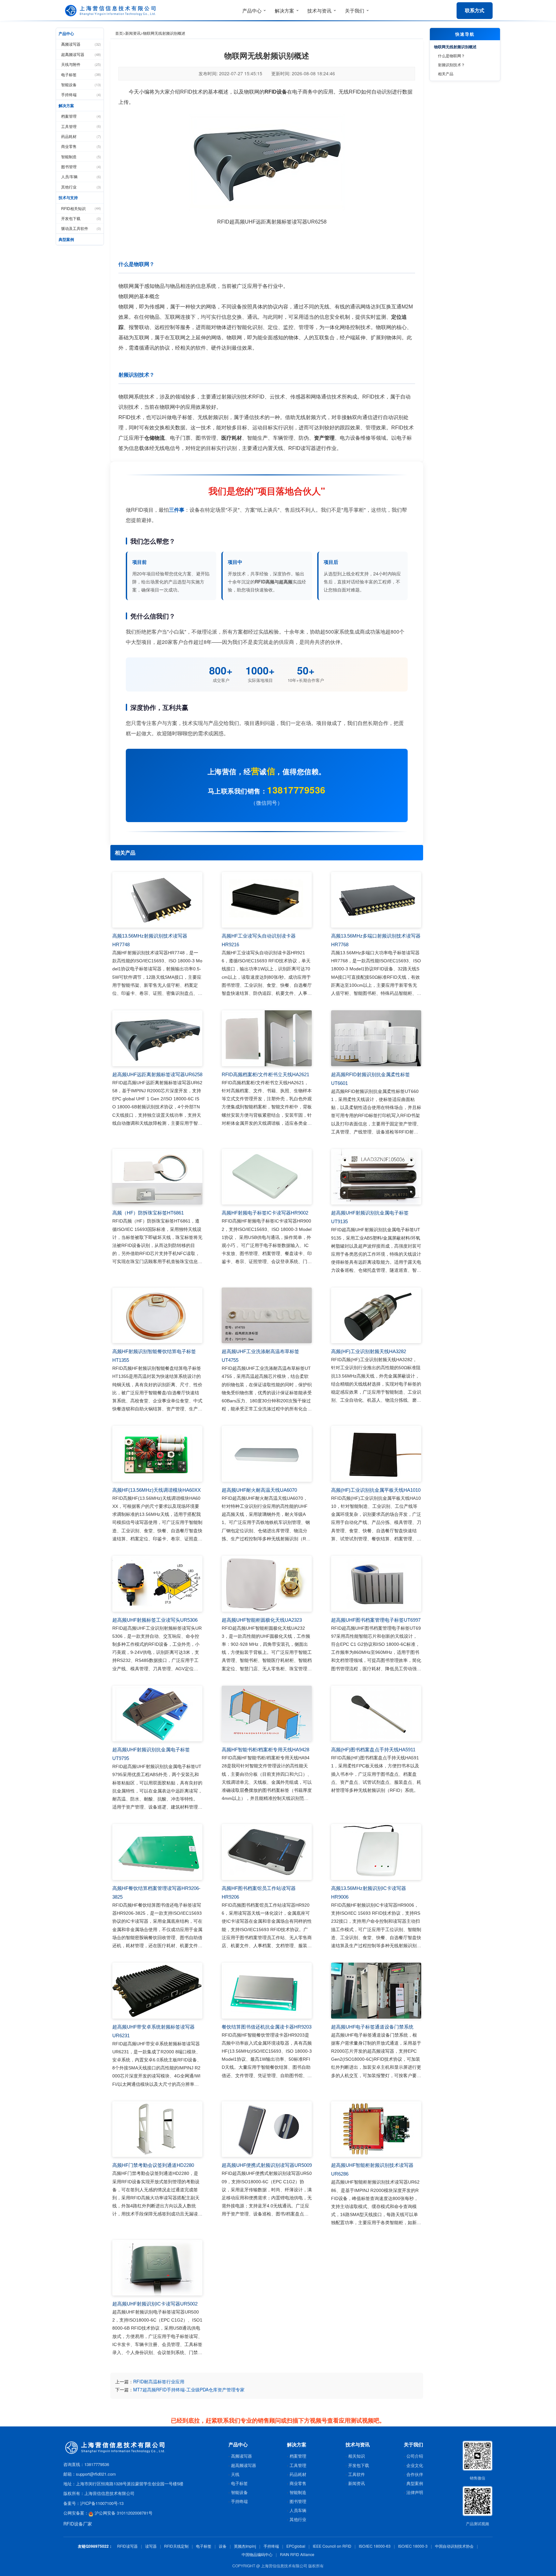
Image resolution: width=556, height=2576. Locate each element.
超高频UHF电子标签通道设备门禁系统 (372, 2027)
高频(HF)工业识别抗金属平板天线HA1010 (376, 1490)
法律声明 (415, 2492)
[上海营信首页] (112, 11)
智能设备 (81, 84)
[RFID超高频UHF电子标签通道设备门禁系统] (376, 1991)
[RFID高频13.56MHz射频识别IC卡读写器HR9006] (376, 1852)
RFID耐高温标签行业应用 (159, 2381)
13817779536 (296, 790)
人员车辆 (298, 2510)
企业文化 (415, 2465)
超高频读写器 (81, 54)
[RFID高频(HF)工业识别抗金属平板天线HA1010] (376, 1454)
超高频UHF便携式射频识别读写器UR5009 (267, 2165)
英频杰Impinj (245, 2546)
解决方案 (66, 105)
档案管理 (81, 116)
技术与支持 (68, 197)
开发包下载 (81, 218)
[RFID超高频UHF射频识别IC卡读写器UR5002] (157, 2268)
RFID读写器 (127, 2546)
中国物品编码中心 (257, 2554)
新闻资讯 (133, 33)
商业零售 (81, 146)
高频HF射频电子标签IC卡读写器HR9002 (265, 1213)
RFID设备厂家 (78, 2524)
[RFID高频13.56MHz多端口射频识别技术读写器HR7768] (376, 900)
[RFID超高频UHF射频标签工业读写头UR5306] (157, 1584)
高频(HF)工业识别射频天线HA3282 (369, 1351)
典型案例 (66, 239)
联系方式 (475, 10)
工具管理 (81, 126)
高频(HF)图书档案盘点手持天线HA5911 (373, 1750)
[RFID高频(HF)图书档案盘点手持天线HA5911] (376, 1714)
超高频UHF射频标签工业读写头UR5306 (155, 1620)
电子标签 (81, 74)
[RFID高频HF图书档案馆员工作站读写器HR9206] (267, 1852)
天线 (235, 2474)
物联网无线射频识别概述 (455, 47)
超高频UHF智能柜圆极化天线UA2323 (262, 1620)
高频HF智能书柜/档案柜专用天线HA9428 (265, 1750)
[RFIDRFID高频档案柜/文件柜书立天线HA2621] (267, 1038)
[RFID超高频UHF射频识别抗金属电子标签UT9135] (376, 1177)
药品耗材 (81, 136)
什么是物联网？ (451, 55)
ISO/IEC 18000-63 (375, 2546)
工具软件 (357, 2474)
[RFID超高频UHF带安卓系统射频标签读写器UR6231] (157, 1991)
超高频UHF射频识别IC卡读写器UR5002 (155, 2304)
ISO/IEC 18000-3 (413, 2546)
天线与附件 (81, 64)
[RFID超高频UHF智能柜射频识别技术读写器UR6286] (376, 2129)
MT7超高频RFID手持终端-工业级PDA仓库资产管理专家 (189, 2389)
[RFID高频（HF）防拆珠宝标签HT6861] (157, 1177)
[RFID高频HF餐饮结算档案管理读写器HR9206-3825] (157, 1852)
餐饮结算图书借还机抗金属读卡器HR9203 (267, 2027)
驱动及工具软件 (81, 228)
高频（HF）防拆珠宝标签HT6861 (148, 1213)
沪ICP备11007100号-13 (102, 2503)
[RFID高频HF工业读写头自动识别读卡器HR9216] (267, 900)
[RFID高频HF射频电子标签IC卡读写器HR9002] (267, 1177)
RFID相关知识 (81, 208)
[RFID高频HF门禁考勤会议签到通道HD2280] (157, 2129)
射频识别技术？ (451, 64)
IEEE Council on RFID (332, 2546)
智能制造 (81, 156)
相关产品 (446, 73)
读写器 (151, 2546)
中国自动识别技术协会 (454, 2546)
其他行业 (81, 187)
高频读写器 (81, 44)
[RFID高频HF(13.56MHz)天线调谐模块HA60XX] (157, 1454)
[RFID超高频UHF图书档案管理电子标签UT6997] (376, 1584)
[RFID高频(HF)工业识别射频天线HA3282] (376, 1316)
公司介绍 (415, 2456)
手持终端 (81, 94)
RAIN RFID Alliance (297, 2554)
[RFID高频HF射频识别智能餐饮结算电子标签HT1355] (157, 1316)
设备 (223, 2546)
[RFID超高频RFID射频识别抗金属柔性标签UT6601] (376, 1038)
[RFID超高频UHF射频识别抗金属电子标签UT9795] (157, 1714)
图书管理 (81, 166)
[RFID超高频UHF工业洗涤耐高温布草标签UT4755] (267, 1316)
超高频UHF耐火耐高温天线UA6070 (259, 1490)
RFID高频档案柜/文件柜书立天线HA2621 (265, 1074)
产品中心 (66, 33)
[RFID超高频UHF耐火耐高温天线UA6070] (267, 1454)
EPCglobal (296, 2546)
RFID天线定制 (176, 2546)
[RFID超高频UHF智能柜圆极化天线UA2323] (267, 1584)
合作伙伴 (415, 2474)
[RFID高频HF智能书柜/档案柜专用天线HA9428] (267, 1714)
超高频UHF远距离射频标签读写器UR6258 (157, 1074)
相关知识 (357, 2456)
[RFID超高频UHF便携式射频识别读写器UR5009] (267, 2129)
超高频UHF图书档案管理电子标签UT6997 (376, 1620)
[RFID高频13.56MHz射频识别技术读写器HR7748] (157, 900)
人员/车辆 (81, 176)
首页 (119, 33)
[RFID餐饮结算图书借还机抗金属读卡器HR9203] (267, 1991)
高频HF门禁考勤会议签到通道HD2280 (153, 2165)
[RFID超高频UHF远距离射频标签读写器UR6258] (157, 1038)
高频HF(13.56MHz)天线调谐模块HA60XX (157, 1490)
